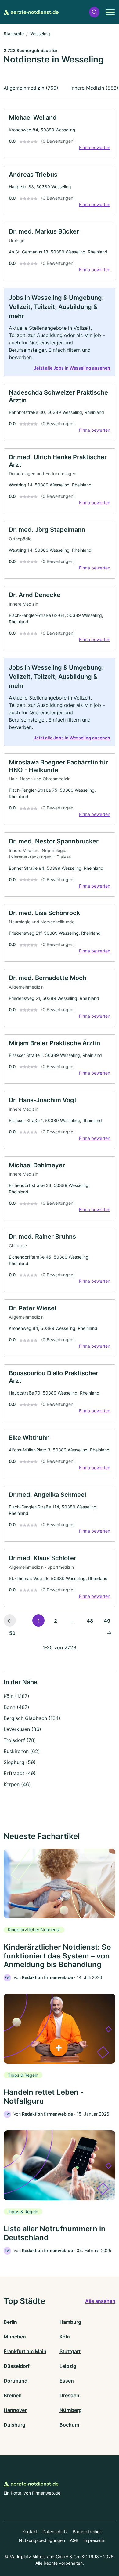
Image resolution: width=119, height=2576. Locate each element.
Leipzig (68, 2366)
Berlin (10, 2322)
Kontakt (30, 2531)
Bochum (69, 2425)
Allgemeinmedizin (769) (31, 88)
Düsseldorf (17, 2366)
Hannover (15, 2410)
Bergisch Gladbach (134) (32, 1718)
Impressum (94, 2540)
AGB (74, 2540)
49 (107, 1621)
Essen (67, 2381)
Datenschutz (55, 2531)
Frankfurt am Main (25, 2351)
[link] (60, 133)
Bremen (13, 2395)
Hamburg (70, 2322)
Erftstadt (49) (20, 1773)
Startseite (14, 34)
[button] (94, 12)
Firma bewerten (95, 147)
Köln (65, 2337)
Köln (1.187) (16, 1696)
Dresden (69, 2395)
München (15, 2337)
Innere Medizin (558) (94, 88)
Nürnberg (71, 2410)
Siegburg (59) (20, 1762)
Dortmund (16, 2381)
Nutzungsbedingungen (42, 2540)
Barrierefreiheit (87, 2531)
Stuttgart (70, 2351)
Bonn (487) (16, 1707)
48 (90, 1621)
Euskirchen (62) (22, 1751)
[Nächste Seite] (109, 1633)
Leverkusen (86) (22, 1729)
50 (12, 1633)
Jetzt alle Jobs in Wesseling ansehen (72, 368)
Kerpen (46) (17, 1784)
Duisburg (14, 2425)
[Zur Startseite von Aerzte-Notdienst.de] (31, 12)
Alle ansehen (100, 2301)
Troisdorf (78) (20, 1740)
